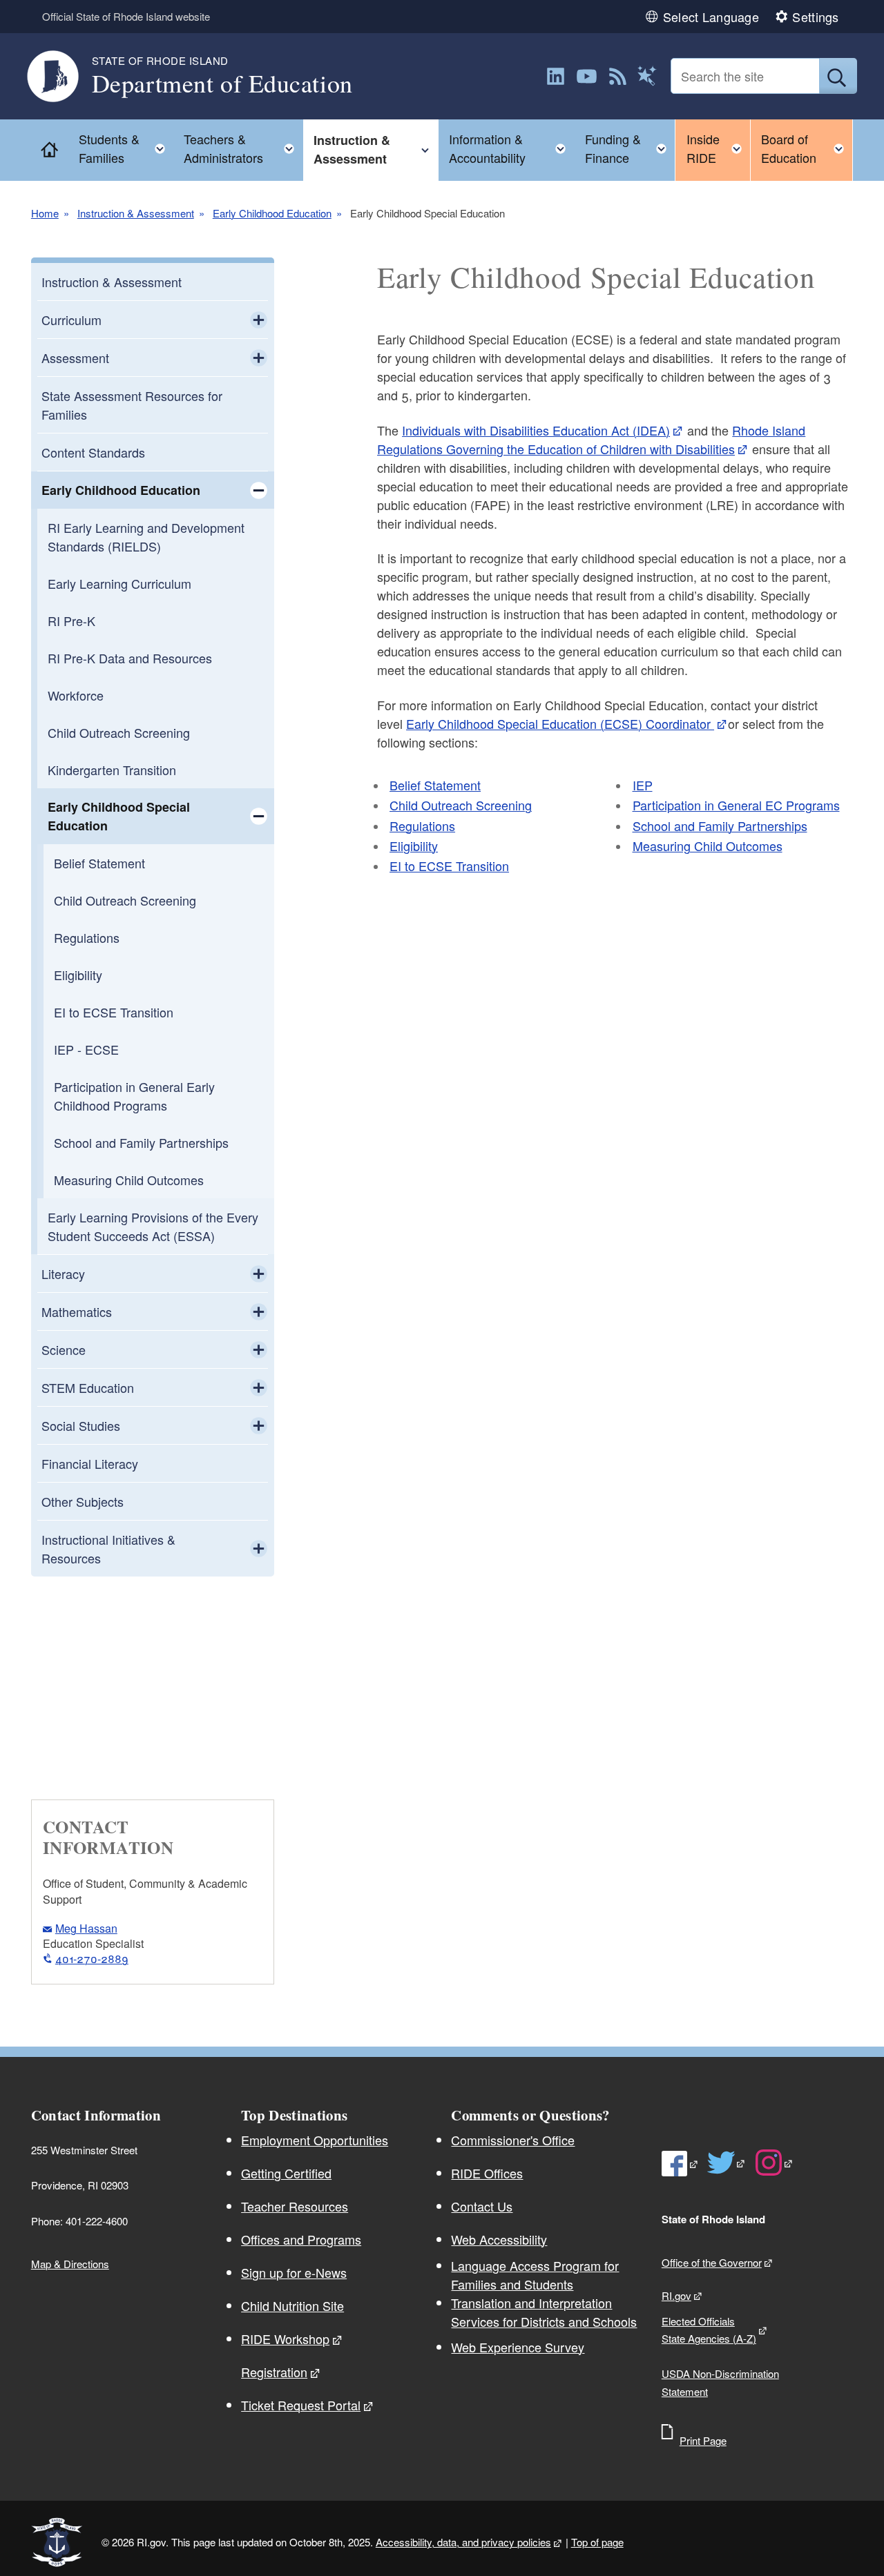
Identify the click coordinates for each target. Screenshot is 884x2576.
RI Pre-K (71, 621)
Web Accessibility (499, 2239)
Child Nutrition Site (292, 2305)
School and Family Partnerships (141, 1142)
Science (64, 1349)
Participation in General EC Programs (736, 805)
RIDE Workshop (285, 2339)
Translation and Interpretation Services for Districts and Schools (544, 2312)
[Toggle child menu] (259, 320)
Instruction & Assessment (136, 213)
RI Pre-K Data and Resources (130, 658)
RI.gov (676, 2295)
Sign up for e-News (294, 2272)
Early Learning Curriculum (119, 583)
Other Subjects (83, 1501)
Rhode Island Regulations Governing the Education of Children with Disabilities (591, 439)
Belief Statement (99, 863)
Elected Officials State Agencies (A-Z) (709, 2330)
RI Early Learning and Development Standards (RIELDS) (146, 537)
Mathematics (77, 1311)
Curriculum (71, 320)
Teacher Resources (295, 2206)
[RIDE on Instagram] (775, 2163)
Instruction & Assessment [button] (376, 149)
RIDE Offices (487, 2173)
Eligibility (78, 975)
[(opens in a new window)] (556, 76)
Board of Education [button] (807, 148)
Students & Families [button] (126, 148)
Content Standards (93, 452)
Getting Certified (286, 2173)
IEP (643, 785)
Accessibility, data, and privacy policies (463, 2542)
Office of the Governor (712, 2262)
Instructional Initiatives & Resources (108, 1549)
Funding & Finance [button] (630, 148)
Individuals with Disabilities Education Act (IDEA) (536, 430)
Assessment (75, 358)
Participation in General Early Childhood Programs (134, 1096)
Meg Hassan (86, 1928)
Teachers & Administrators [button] (243, 148)
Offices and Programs (301, 2239)
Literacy (63, 1274)
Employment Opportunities (315, 2140)
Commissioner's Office (513, 2140)
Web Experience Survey (518, 2347)
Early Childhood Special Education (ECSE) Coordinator (560, 723)
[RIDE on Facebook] (680, 2164)
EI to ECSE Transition (114, 1012)
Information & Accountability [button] (512, 148)
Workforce (76, 695)
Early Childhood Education (272, 213)
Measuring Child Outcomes (129, 1180)
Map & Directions (70, 2264)
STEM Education (88, 1387)
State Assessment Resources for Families (132, 405)
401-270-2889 (92, 1959)
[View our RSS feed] (618, 76)
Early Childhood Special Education (119, 816)
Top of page (597, 2542)
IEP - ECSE (86, 1049)
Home (45, 213)
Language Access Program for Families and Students (535, 2275)
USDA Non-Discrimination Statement (720, 2382)
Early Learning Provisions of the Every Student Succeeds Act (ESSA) (153, 1226)
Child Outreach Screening (119, 732)
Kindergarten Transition (112, 770)
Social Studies (81, 1425)
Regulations (87, 937)
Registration (274, 2372)
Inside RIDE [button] (718, 148)
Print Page (703, 2440)
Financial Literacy (90, 1463)
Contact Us (482, 2206)
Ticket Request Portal (301, 2405)
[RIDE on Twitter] (727, 2163)
